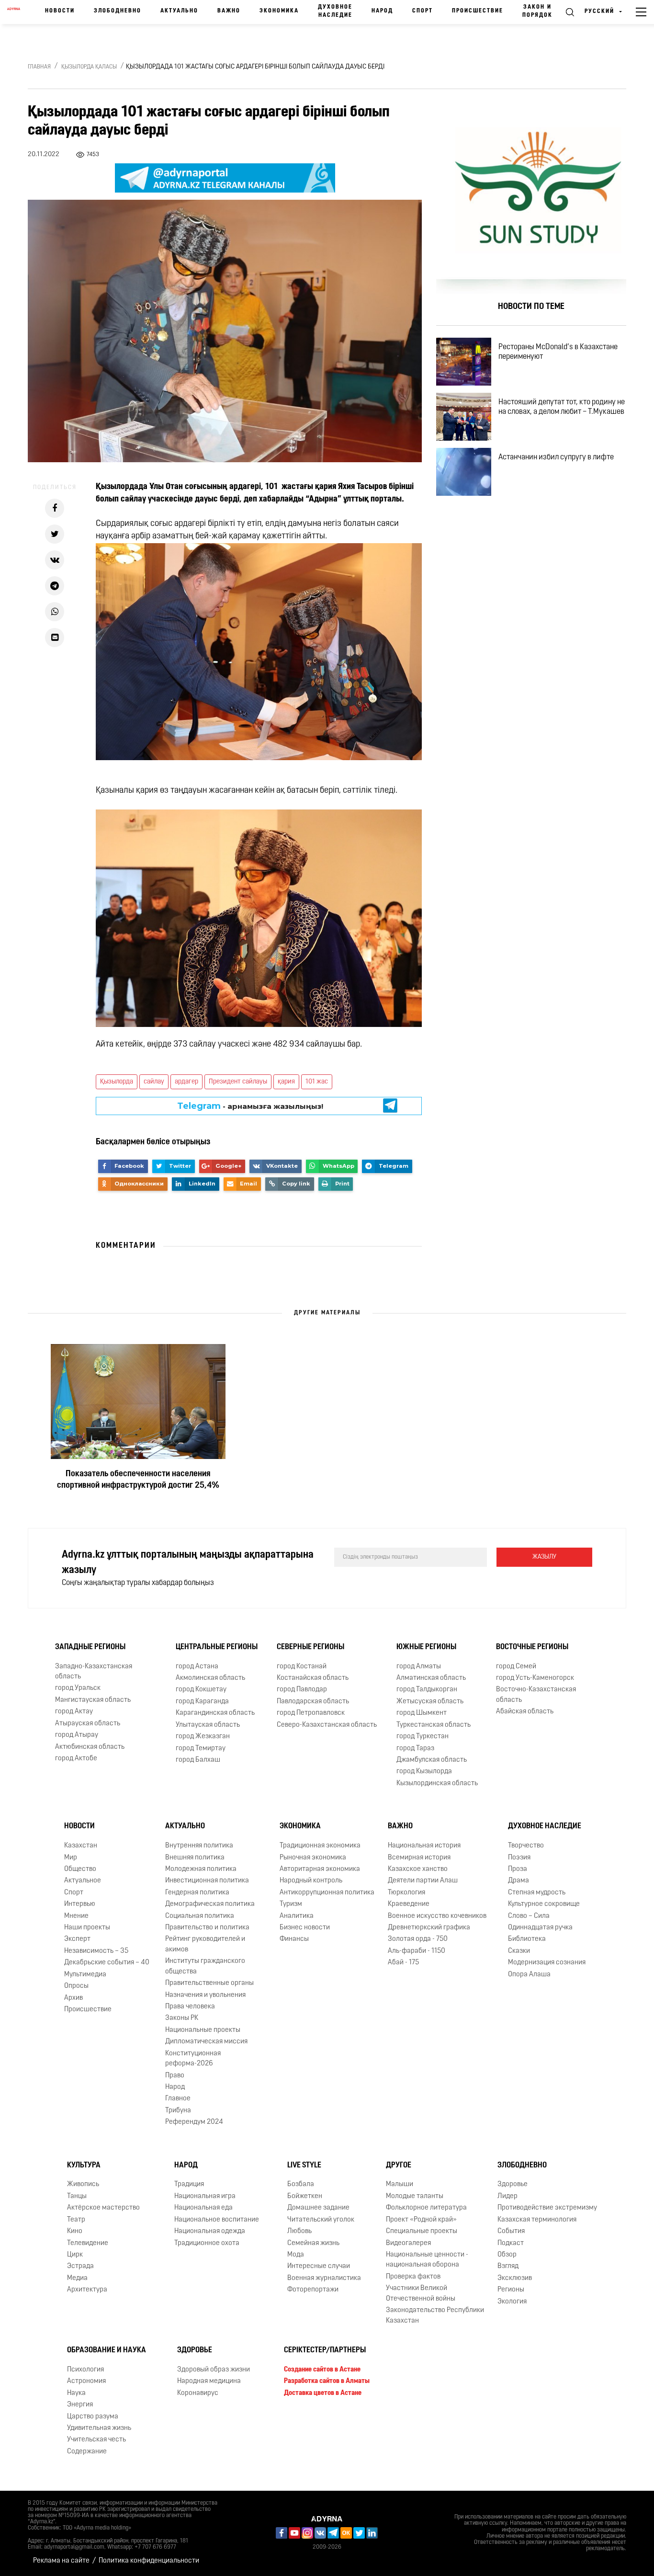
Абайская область (525, 1712)
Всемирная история (419, 1858)
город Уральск (78, 1688)
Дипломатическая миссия (206, 2042)
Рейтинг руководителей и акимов (205, 1944)
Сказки (519, 1951)
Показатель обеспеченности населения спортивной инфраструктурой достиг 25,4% (138, 1480)
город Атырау (77, 1735)
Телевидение (88, 2243)
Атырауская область (88, 1724)
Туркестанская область (434, 1725)
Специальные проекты (422, 2231)
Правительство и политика (207, 1928)
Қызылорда (117, 1082)
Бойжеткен (305, 2196)
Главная (39, 67)
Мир (71, 1858)
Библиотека (527, 1939)
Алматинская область (431, 1678)
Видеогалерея (408, 2243)
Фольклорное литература (426, 2208)
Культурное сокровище (544, 1904)
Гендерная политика (197, 1893)
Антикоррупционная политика (327, 1893)
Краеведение (409, 1904)
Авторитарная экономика (320, 1869)
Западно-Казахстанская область (94, 1672)
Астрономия (86, 2381)
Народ (382, 11)
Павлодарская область (313, 1702)
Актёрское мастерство (103, 2208)
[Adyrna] (14, 12)
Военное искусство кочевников (437, 1916)
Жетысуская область (430, 1702)
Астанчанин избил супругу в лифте (556, 457)
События (511, 2231)
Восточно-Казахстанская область (536, 1695)
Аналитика (297, 1916)
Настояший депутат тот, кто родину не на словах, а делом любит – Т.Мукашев (562, 407)
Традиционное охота (207, 2243)
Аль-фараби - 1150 (417, 1951)
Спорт (423, 11)
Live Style (304, 2166)
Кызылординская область (437, 1784)
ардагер (186, 1082)
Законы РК (182, 2018)
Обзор (507, 2255)
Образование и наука (107, 2350)
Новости (60, 11)
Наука (76, 2393)
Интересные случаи (319, 2266)
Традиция (189, 2184)
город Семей (516, 1667)
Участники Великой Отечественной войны (421, 2293)
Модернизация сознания (547, 1963)
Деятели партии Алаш (423, 1881)
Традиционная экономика (320, 1846)
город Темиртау (201, 1749)
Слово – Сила (529, 1916)
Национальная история (424, 1846)
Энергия (80, 2405)
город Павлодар (302, 1690)
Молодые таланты (415, 2196)
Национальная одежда (210, 2231)
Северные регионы (310, 1647)
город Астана (197, 1667)
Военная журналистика (324, 2278)
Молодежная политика (201, 1869)
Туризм (291, 1904)
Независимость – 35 (96, 1951)
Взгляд (508, 2266)
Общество (80, 1869)
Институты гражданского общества (205, 1966)
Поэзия (519, 1858)
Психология (85, 2370)
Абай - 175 (403, 1963)
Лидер (507, 2196)
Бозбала (301, 2184)
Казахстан (81, 1846)
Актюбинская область (90, 1747)
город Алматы (419, 1667)
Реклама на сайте (61, 2561)
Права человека (190, 2007)
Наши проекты (87, 1928)
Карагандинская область (215, 1713)
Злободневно (118, 11)
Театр (76, 2220)
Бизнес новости (305, 1928)
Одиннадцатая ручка (540, 1928)
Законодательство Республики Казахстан (435, 2315)
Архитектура (87, 2290)
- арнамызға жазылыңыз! (250, 1110)
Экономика (279, 11)
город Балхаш (198, 1760)
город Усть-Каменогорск (535, 1678)
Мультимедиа (85, 1975)
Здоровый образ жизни (214, 2370)
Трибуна (178, 2111)
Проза (518, 1869)
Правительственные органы (209, 1983)
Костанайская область (313, 1678)
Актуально (179, 11)
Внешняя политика (195, 1858)
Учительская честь (96, 2440)
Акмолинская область (210, 1678)
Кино (75, 2231)
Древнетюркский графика (429, 1928)
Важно (229, 11)
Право (175, 2076)
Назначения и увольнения (205, 1995)
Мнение (76, 1916)
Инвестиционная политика (207, 1881)
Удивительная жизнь (99, 2428)
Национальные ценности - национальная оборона (427, 2260)
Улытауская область (208, 1725)
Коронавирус (198, 2393)
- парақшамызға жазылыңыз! (250, 1098)
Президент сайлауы (238, 1082)
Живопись (83, 2184)
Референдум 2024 (194, 2122)
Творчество (526, 1846)
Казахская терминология (537, 2220)
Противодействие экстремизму (547, 2208)
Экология (512, 2302)
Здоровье (513, 2184)
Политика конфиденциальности (149, 2561)
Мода (296, 2255)
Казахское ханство (418, 1869)
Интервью (80, 1904)
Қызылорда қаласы (89, 67)
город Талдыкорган (427, 1690)
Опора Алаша (529, 1975)
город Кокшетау (201, 1690)
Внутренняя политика (199, 1846)
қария (286, 1082)
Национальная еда (203, 2208)
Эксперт (77, 1939)
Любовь (299, 2231)
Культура (84, 2166)
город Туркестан (423, 1737)
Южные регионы (426, 1647)
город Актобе (76, 1759)
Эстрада (80, 2266)
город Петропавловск (311, 1713)
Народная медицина (209, 2381)
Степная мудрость (537, 1893)
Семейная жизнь (313, 2243)
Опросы (76, 1986)
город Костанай (302, 1667)
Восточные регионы (532, 1647)
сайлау (154, 1082)
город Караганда (202, 1702)
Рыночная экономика (313, 1858)
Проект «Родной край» (421, 2220)
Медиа (77, 2278)
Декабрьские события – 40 (107, 1963)
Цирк (75, 2255)
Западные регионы (90, 1647)
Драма (519, 1881)
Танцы (77, 2196)
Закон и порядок (537, 11)
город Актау (74, 1712)
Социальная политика (200, 1916)
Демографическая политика (210, 1904)
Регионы (511, 2290)
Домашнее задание (318, 2208)
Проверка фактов (413, 2277)
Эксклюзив (515, 2278)
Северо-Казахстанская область (327, 1725)
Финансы (294, 1939)
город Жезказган (203, 1737)
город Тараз (415, 1749)
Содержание (87, 2452)
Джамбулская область (432, 1760)
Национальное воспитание (217, 2220)
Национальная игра (205, 2196)
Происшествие (478, 11)
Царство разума (93, 2417)
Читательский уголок (321, 2220)
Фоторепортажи (313, 2290)
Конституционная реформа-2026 (193, 2059)
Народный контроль (311, 1881)
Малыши (400, 2184)
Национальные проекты (203, 2030)
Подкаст (511, 2243)
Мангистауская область (93, 1700)
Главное (178, 2099)
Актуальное (83, 1881)
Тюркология (406, 1893)
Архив (73, 1998)
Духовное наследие (335, 11)
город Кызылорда (424, 1772)
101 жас (317, 1082)
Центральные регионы (217, 1647)
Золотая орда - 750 (418, 1939)
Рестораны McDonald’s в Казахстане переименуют (558, 352)
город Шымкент (422, 1713)
